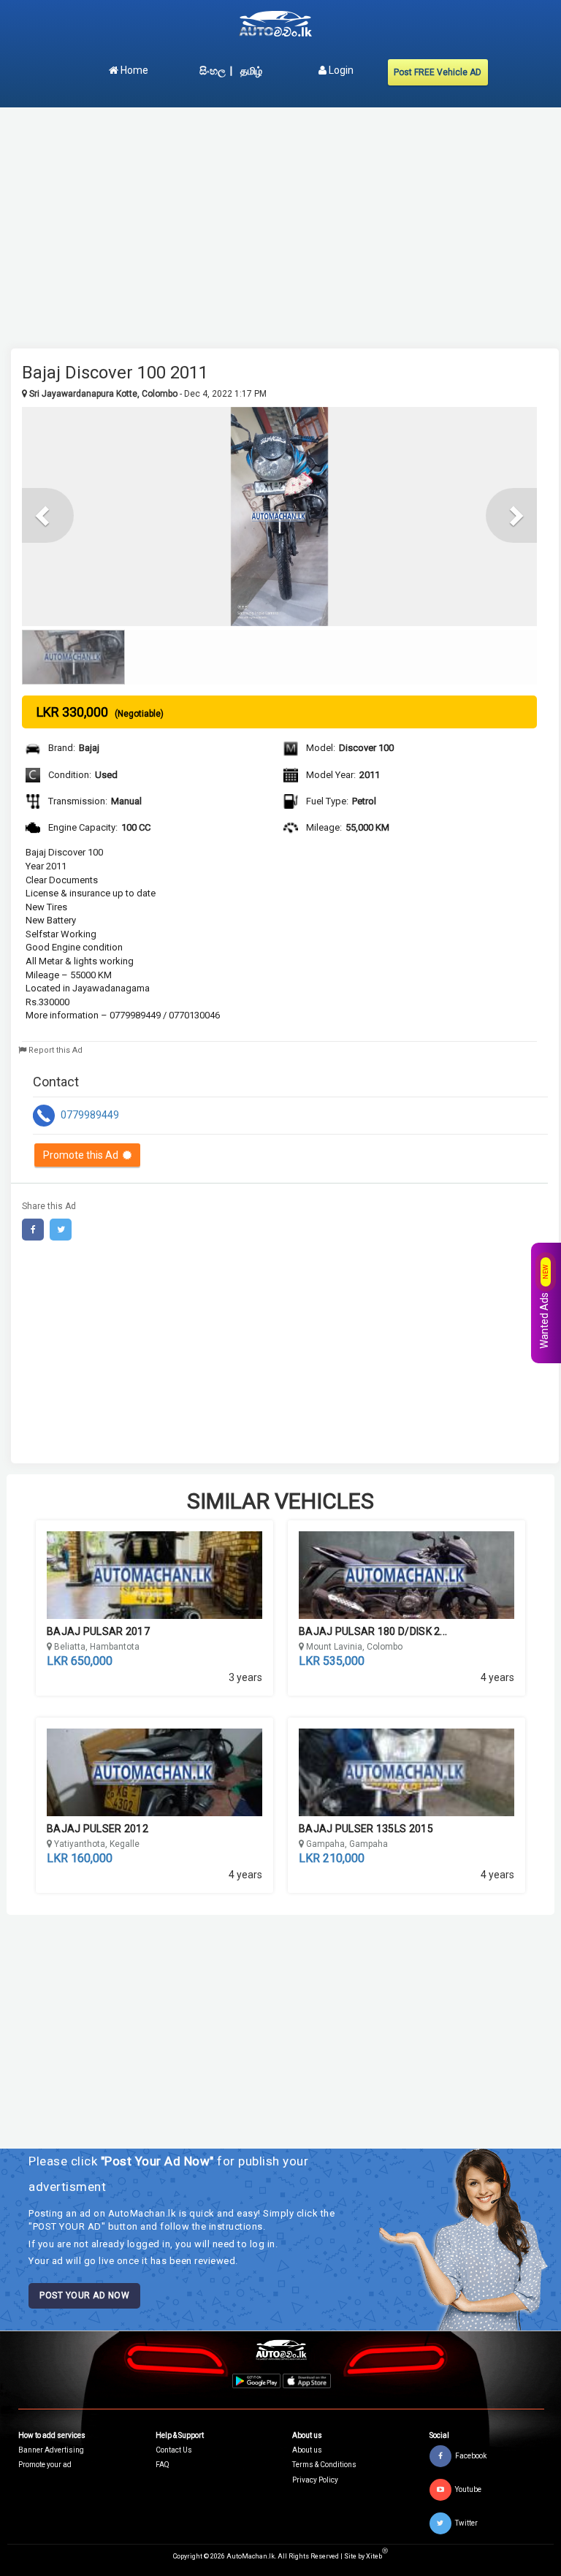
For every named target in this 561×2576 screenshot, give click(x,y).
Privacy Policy (315, 2480)
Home (133, 70)
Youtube (468, 2489)
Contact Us (174, 2450)
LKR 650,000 (80, 1661)
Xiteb (377, 2556)
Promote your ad (45, 2465)
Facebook (471, 2456)
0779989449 (89, 1114)
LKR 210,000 (332, 1858)
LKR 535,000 (332, 1661)
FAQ (163, 2465)
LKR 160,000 (80, 1858)
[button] (48, 515)
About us (307, 2450)
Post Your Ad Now (84, 2295)
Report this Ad (54, 1050)
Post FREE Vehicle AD (438, 72)
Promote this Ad (83, 1155)
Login (340, 70)
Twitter (466, 2523)
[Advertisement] (285, 221)
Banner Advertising (51, 2450)
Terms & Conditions (324, 2465)
